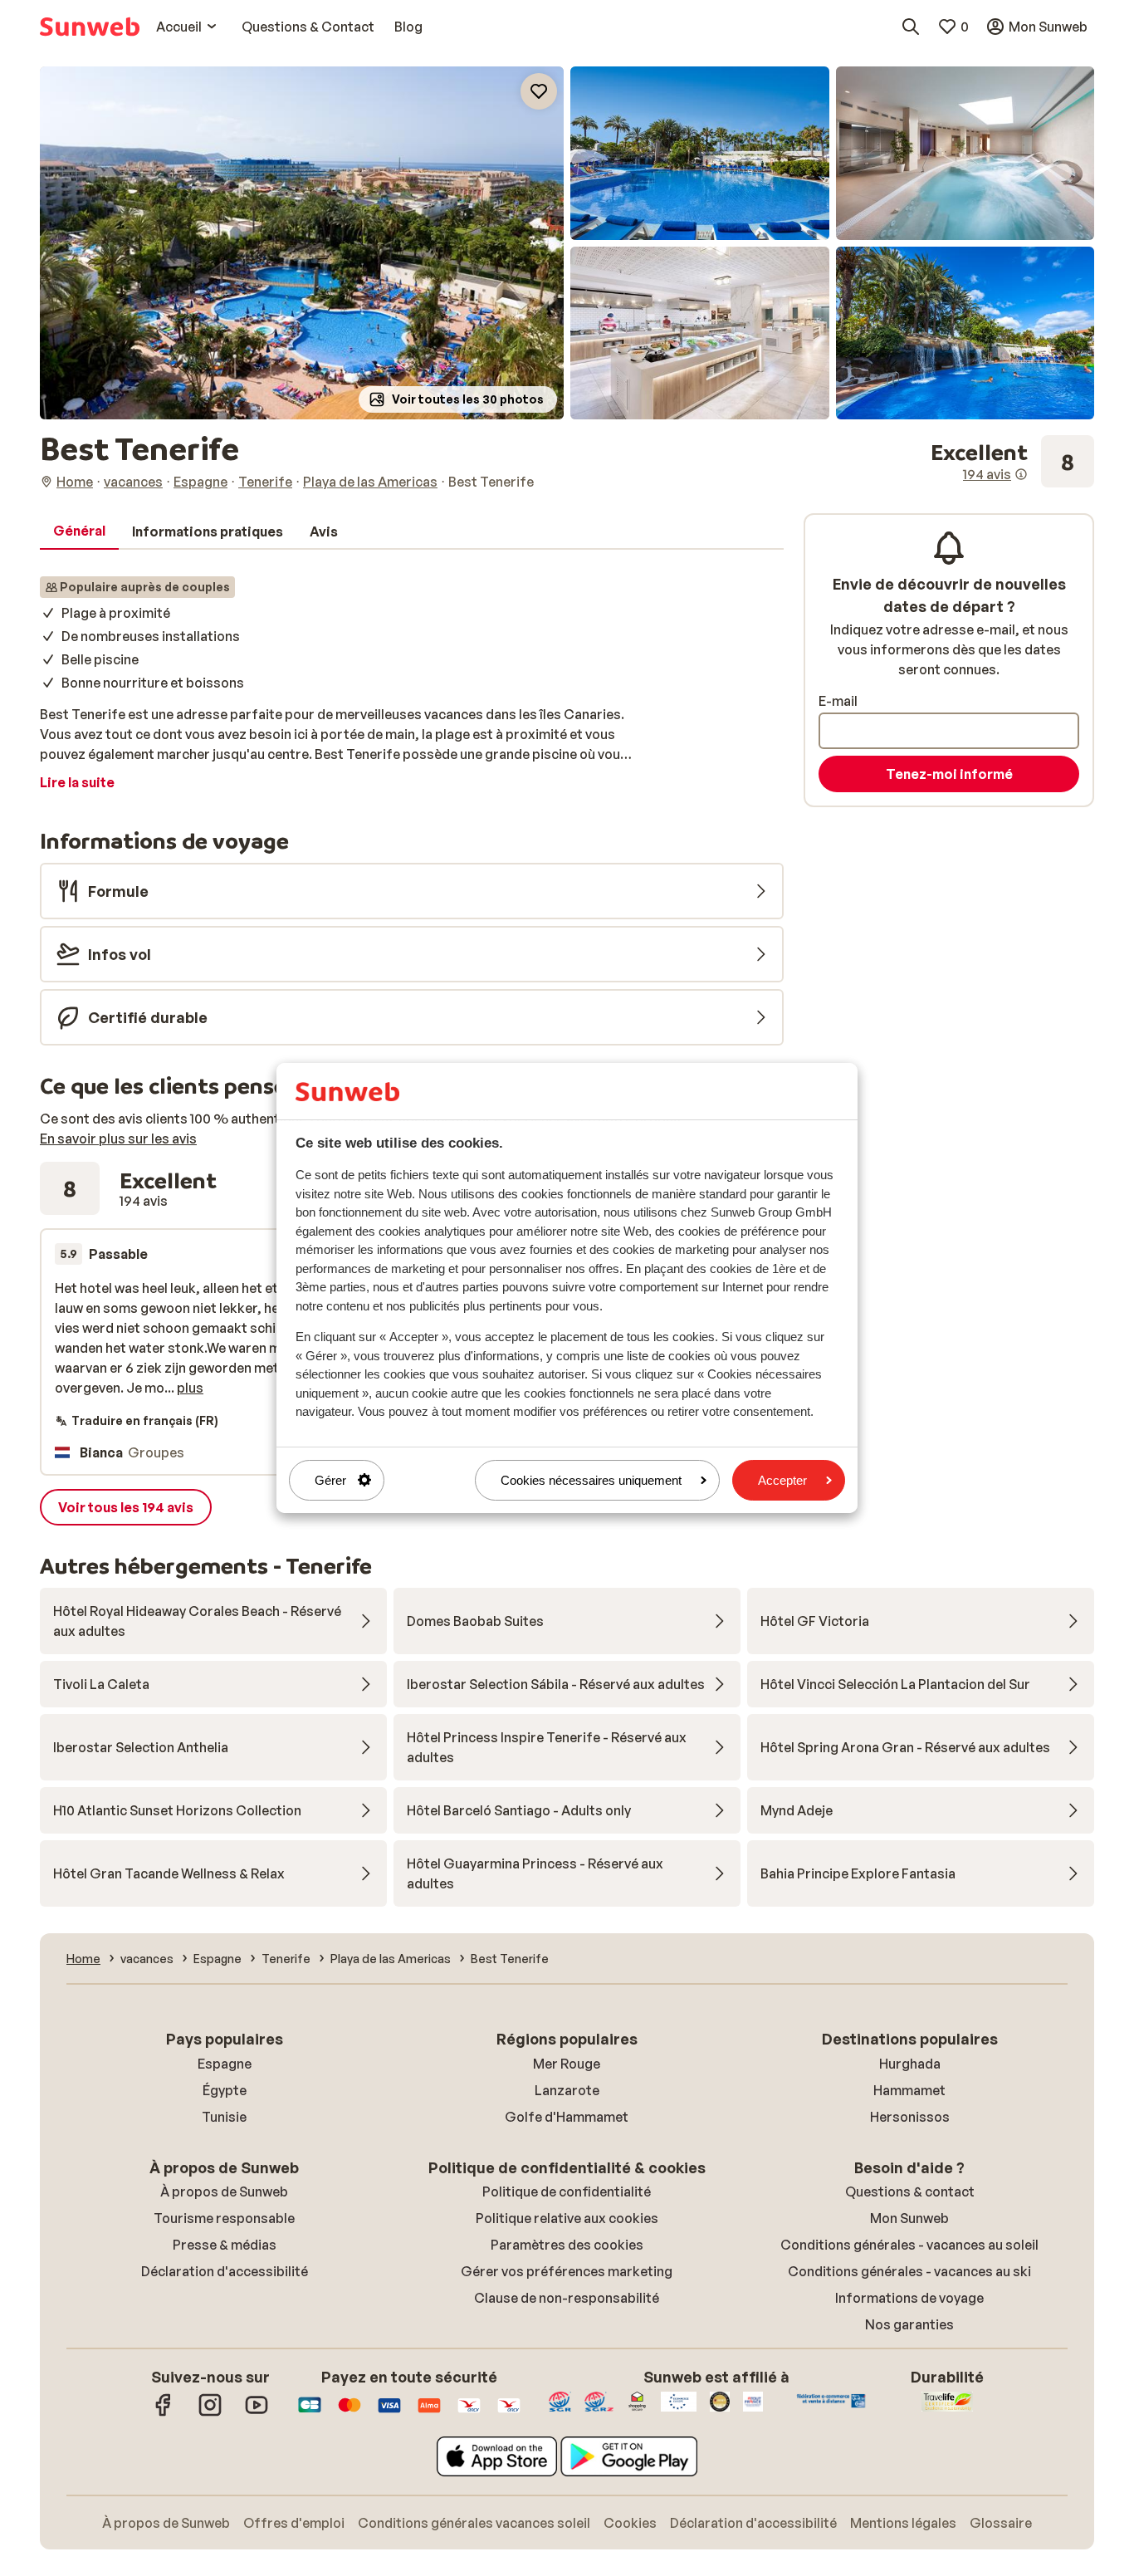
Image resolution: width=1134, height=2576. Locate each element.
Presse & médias (225, 2245)
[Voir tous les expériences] (1012, 462)
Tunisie (224, 2117)
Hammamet (909, 2090)
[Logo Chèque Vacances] (469, 2413)
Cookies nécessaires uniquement (591, 1480)
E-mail (838, 701)
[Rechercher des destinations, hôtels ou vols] (911, 27)
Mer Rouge (567, 2064)
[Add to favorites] (539, 91)
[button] (302, 243)
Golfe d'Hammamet (567, 2117)
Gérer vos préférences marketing (567, 2271)
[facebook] (164, 2413)
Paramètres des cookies (567, 2245)
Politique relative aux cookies (567, 2218)
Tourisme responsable (224, 2218)
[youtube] (257, 2413)
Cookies (630, 2523)
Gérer (330, 1480)
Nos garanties (909, 2324)
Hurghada (910, 2064)
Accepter (782, 1480)
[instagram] (210, 2413)
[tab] (79, 531)
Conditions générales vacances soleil (474, 2523)
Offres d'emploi (294, 2523)
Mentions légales (903, 2523)
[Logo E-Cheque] (509, 2413)
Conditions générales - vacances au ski (909, 2271)
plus (190, 1388)
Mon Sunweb (909, 2218)
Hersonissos (910, 2117)
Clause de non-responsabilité (567, 2298)
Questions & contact (910, 2192)
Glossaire (1001, 2523)
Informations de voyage (909, 2298)
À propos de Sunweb (224, 2192)
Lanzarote (567, 2090)
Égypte (225, 2090)
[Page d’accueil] (90, 27)
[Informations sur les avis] (1021, 474)
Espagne (225, 2064)
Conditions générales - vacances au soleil (909, 2245)
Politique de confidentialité (567, 2192)
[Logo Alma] (429, 2413)
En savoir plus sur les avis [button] (118, 1139)
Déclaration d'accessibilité (225, 2271)
